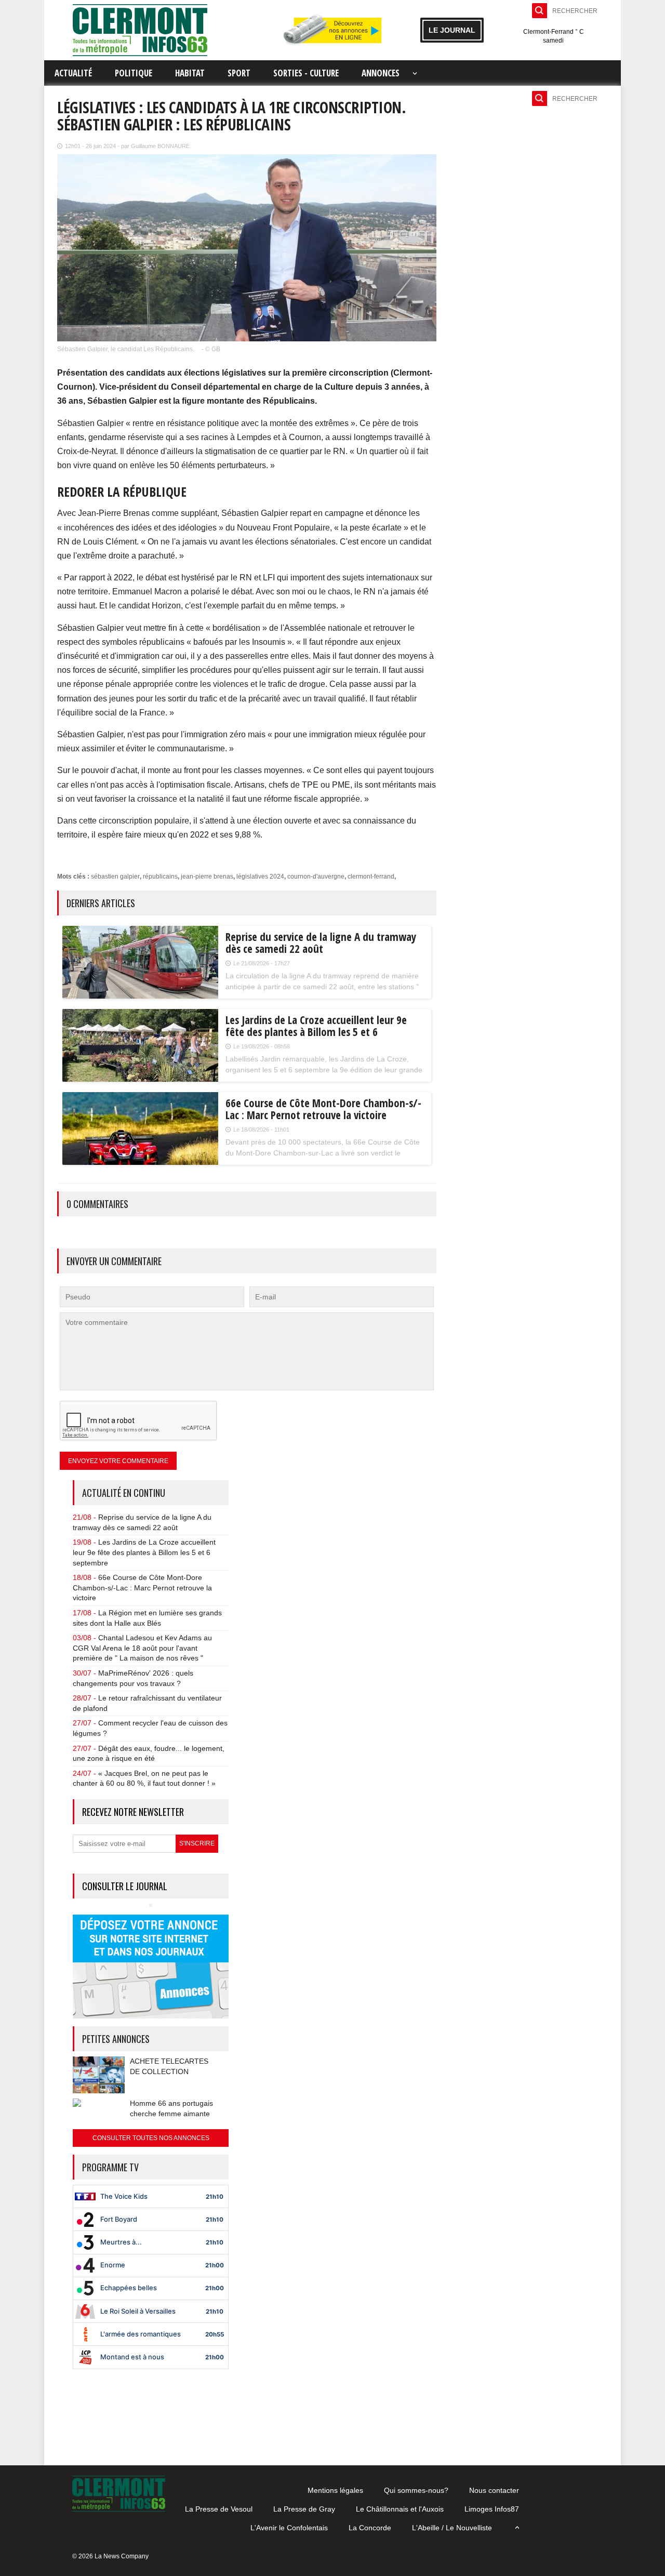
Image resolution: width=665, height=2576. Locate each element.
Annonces (381, 73)
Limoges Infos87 (492, 2509)
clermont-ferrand (371, 877)
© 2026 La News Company (110, 2556)
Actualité (73, 73)
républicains (160, 877)
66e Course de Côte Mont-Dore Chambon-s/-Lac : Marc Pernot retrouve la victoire (142, 1588)
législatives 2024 (260, 877)
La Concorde (370, 2528)
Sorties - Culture (306, 73)
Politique (134, 73)
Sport (239, 73)
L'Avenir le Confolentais (289, 2528)
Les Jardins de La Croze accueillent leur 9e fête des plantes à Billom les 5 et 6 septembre (144, 1552)
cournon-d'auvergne (316, 877)
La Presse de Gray (304, 2509)
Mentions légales (335, 2490)
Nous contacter (494, 2490)
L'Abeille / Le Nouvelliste (452, 2528)
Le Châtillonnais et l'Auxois (400, 2509)
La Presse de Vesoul (219, 2509)
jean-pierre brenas (207, 877)
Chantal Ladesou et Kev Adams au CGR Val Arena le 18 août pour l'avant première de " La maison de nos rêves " (142, 1648)
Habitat (190, 73)
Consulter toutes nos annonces (151, 2138)
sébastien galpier (115, 877)
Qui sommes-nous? (416, 2490)
